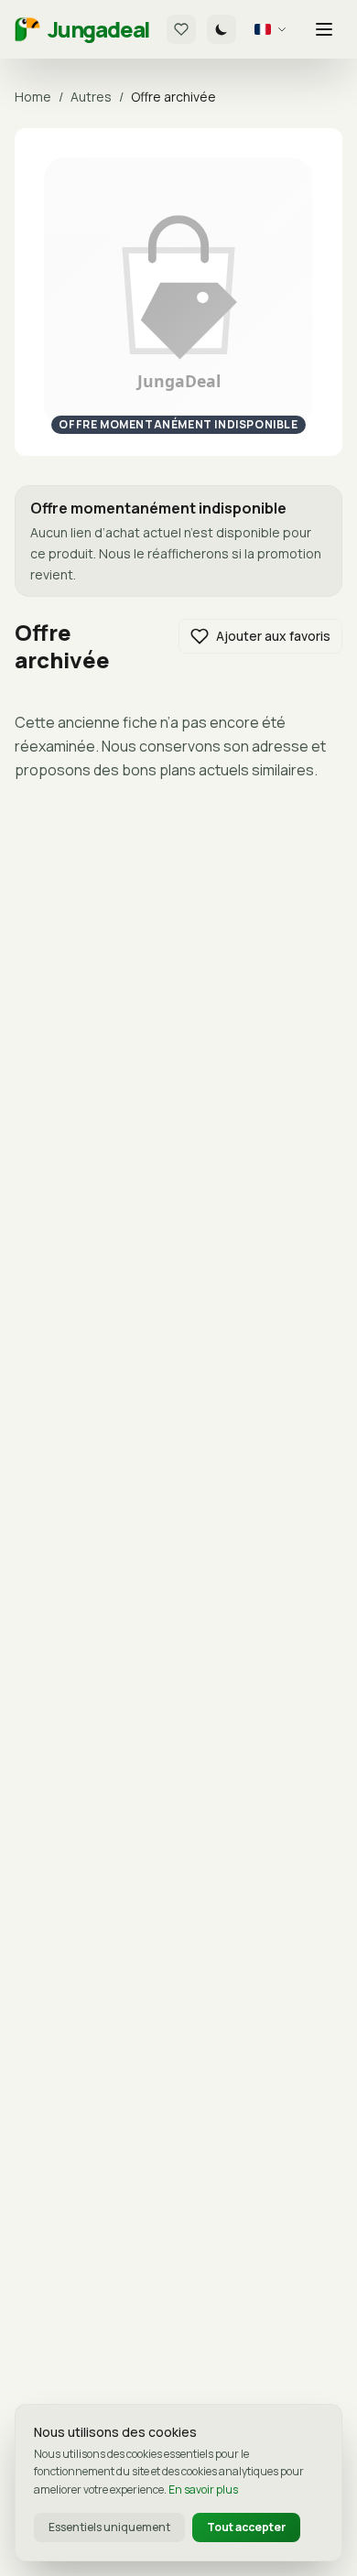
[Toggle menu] (324, 29)
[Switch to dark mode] (222, 29)
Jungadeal (98, 29)
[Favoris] (181, 29)
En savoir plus (203, 2489)
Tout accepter (246, 2527)
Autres (91, 97)
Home (33, 97)
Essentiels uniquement (109, 2527)
